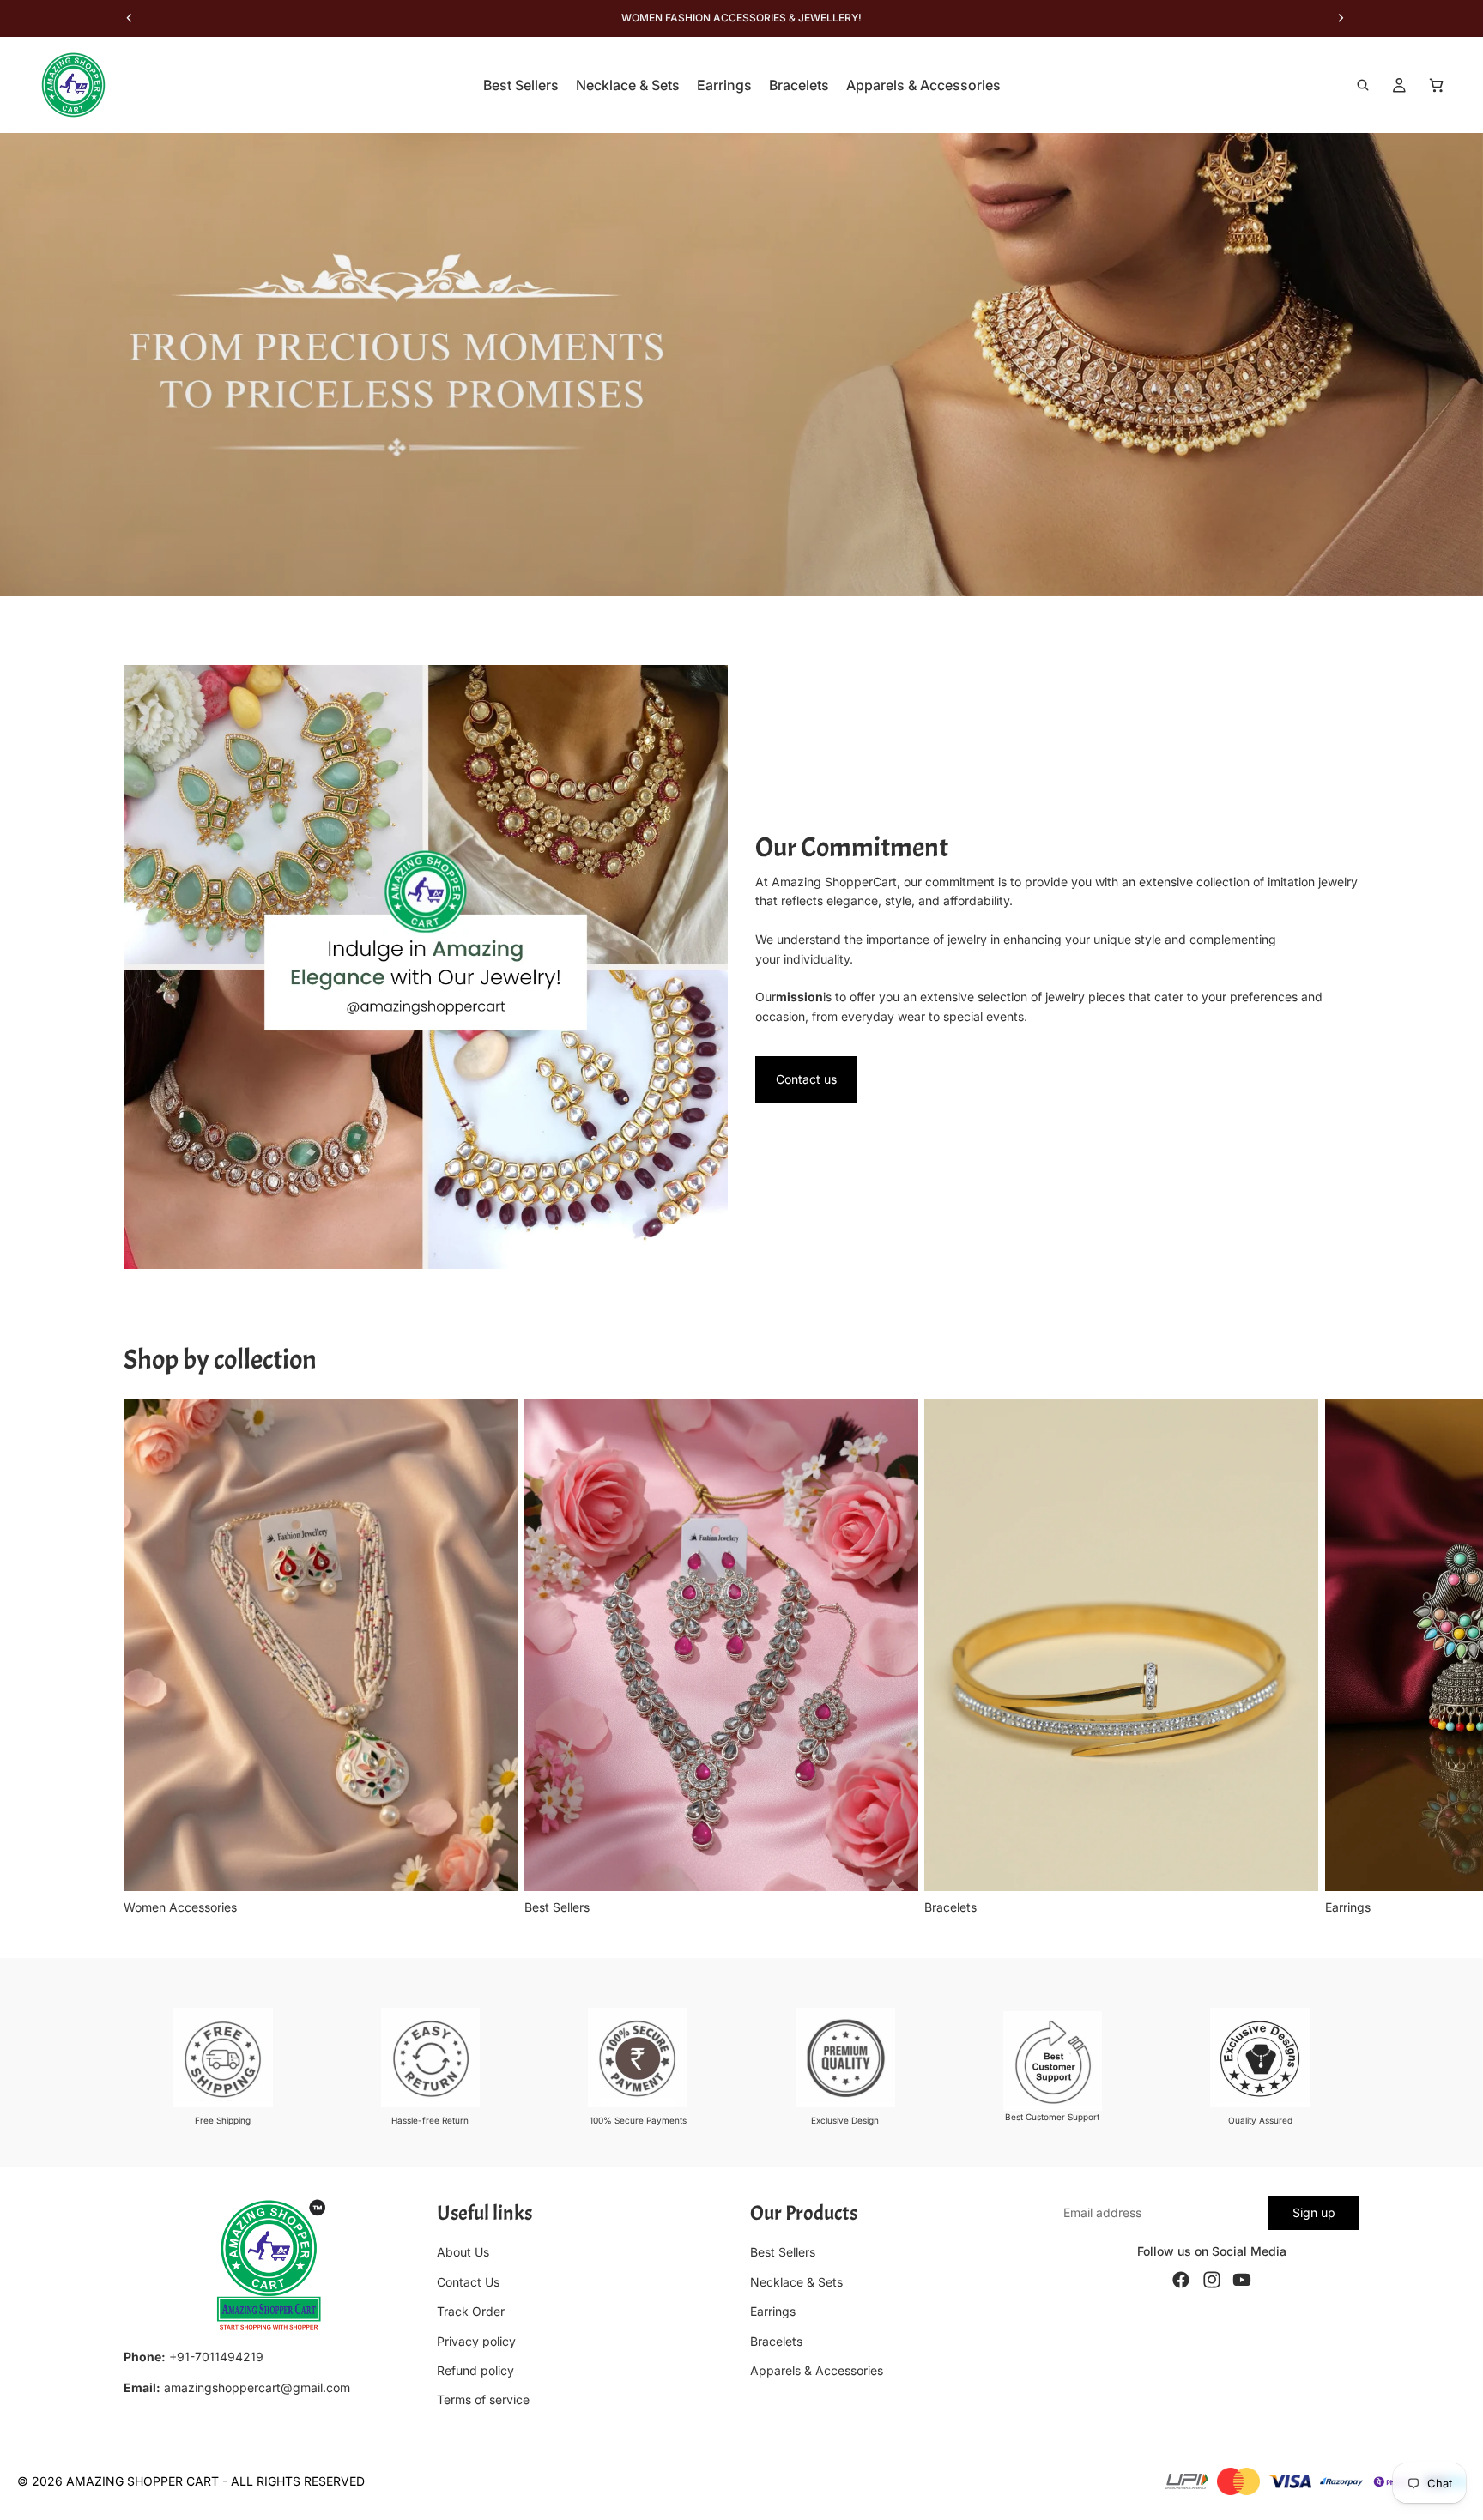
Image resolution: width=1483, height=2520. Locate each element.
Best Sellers (783, 2253)
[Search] (1363, 85)
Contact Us (468, 2282)
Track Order (471, 2311)
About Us (463, 2253)
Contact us (806, 1079)
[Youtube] (1242, 2280)
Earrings (773, 2311)
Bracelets (776, 2341)
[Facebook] (1181, 2280)
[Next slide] (1341, 1658)
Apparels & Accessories (817, 2370)
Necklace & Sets (796, 2282)
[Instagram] (1212, 2280)
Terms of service (483, 2399)
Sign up (1314, 2212)
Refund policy (475, 2370)
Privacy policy (476, 2341)
